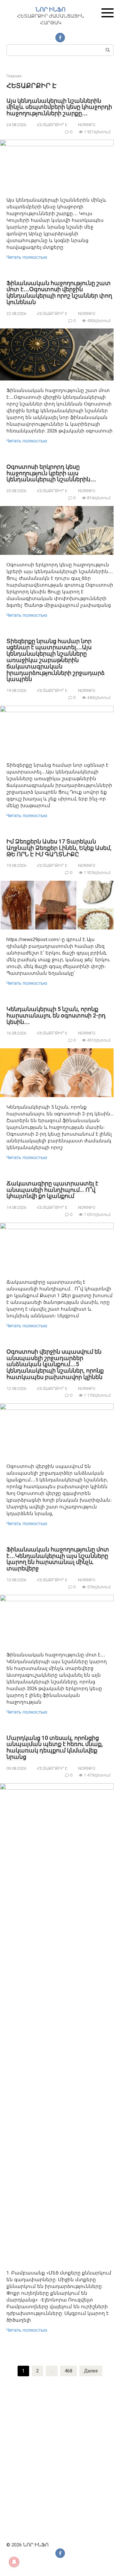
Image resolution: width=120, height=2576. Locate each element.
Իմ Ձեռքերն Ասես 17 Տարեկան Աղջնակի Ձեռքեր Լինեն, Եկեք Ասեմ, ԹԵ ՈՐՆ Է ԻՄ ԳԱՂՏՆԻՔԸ (59, 848)
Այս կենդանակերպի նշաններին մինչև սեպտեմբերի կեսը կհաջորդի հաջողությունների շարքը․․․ (59, 107)
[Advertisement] (60, 2457)
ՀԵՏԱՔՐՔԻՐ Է (52, 125)
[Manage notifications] (14, 2562)
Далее (91, 2371)
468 (68, 2371)
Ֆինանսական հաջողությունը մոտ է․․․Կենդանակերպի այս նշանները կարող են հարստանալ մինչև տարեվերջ (58, 1559)
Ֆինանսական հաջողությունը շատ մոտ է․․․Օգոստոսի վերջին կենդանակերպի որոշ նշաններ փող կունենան (59, 293)
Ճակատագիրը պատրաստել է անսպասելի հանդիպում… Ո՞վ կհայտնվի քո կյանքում (52, 1190)
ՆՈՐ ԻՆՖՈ (51, 9)
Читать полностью (27, 257)
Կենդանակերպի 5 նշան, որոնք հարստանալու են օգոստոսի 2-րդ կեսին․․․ (56, 1015)
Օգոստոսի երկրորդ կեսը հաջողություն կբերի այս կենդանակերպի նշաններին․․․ (51, 473)
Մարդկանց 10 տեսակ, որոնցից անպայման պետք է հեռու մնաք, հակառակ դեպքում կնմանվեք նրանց (55, 1747)
